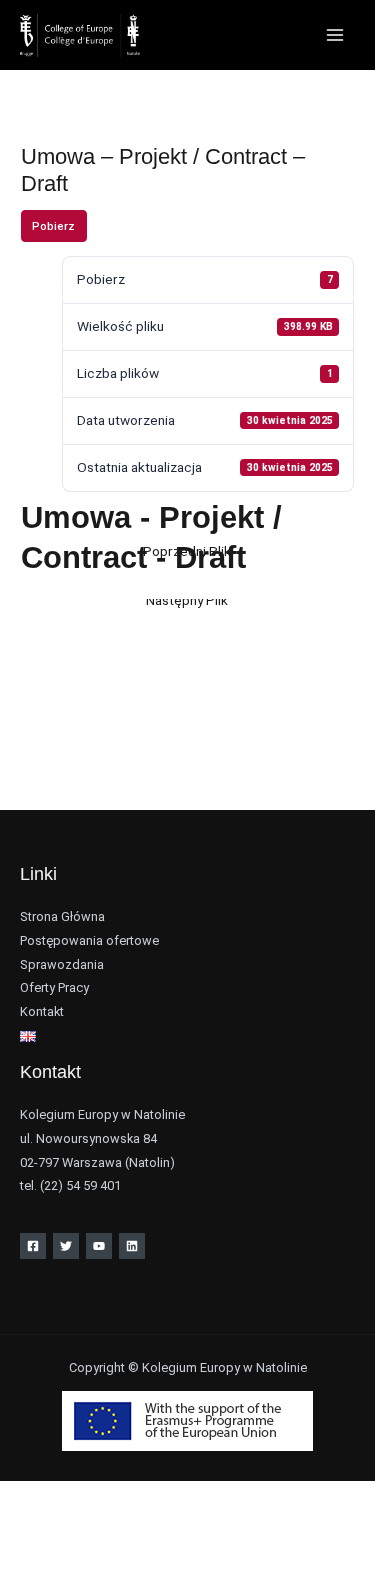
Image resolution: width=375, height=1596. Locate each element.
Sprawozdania (62, 964)
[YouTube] (99, 1246)
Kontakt (42, 1011)
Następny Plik (187, 600)
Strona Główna (62, 916)
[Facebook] (33, 1246)
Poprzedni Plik (187, 551)
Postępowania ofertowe (89, 940)
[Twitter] (66, 1246)
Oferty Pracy (54, 987)
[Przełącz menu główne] (335, 35)
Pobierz (53, 226)
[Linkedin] (132, 1246)
